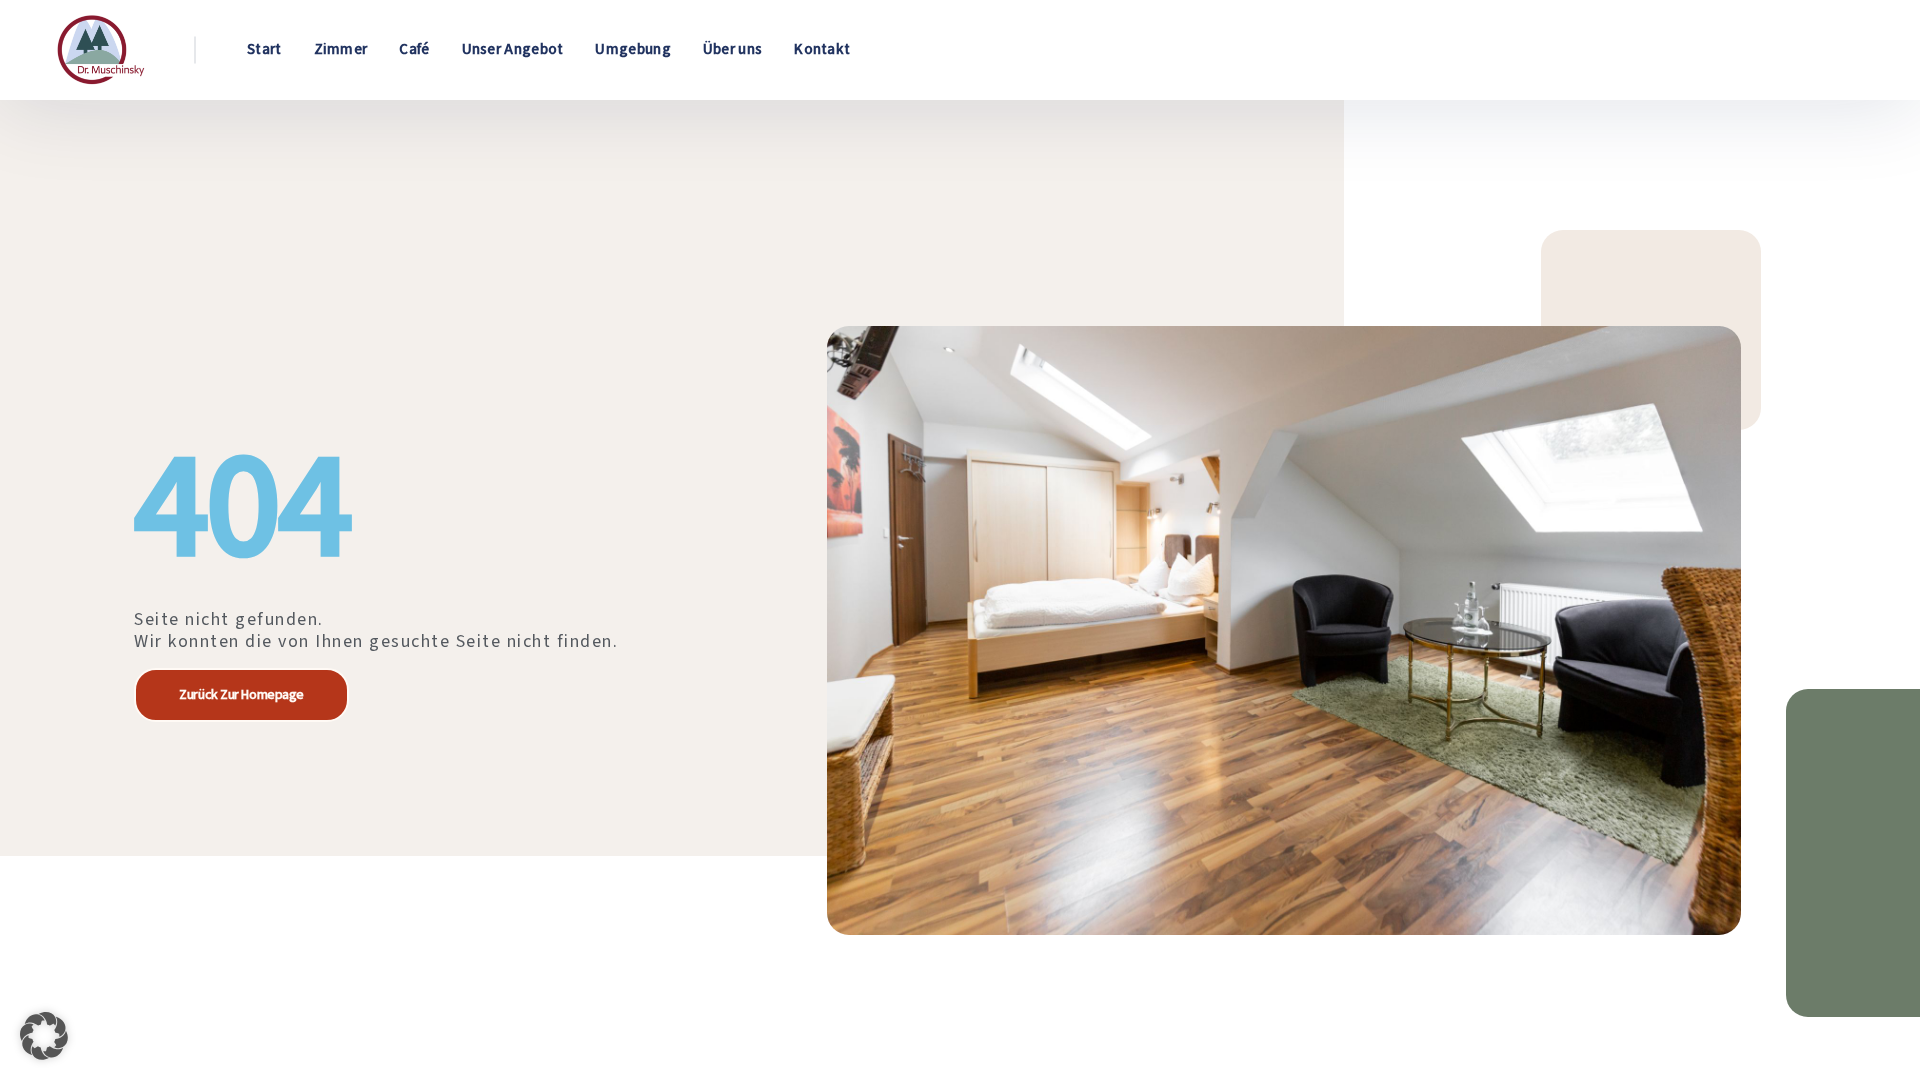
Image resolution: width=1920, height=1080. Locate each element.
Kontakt (822, 49)
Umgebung (632, 49)
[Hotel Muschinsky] (98, 50)
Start (264, 49)
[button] (44, 1036)
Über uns (732, 49)
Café (414, 49)
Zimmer (341, 49)
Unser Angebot (513, 49)
